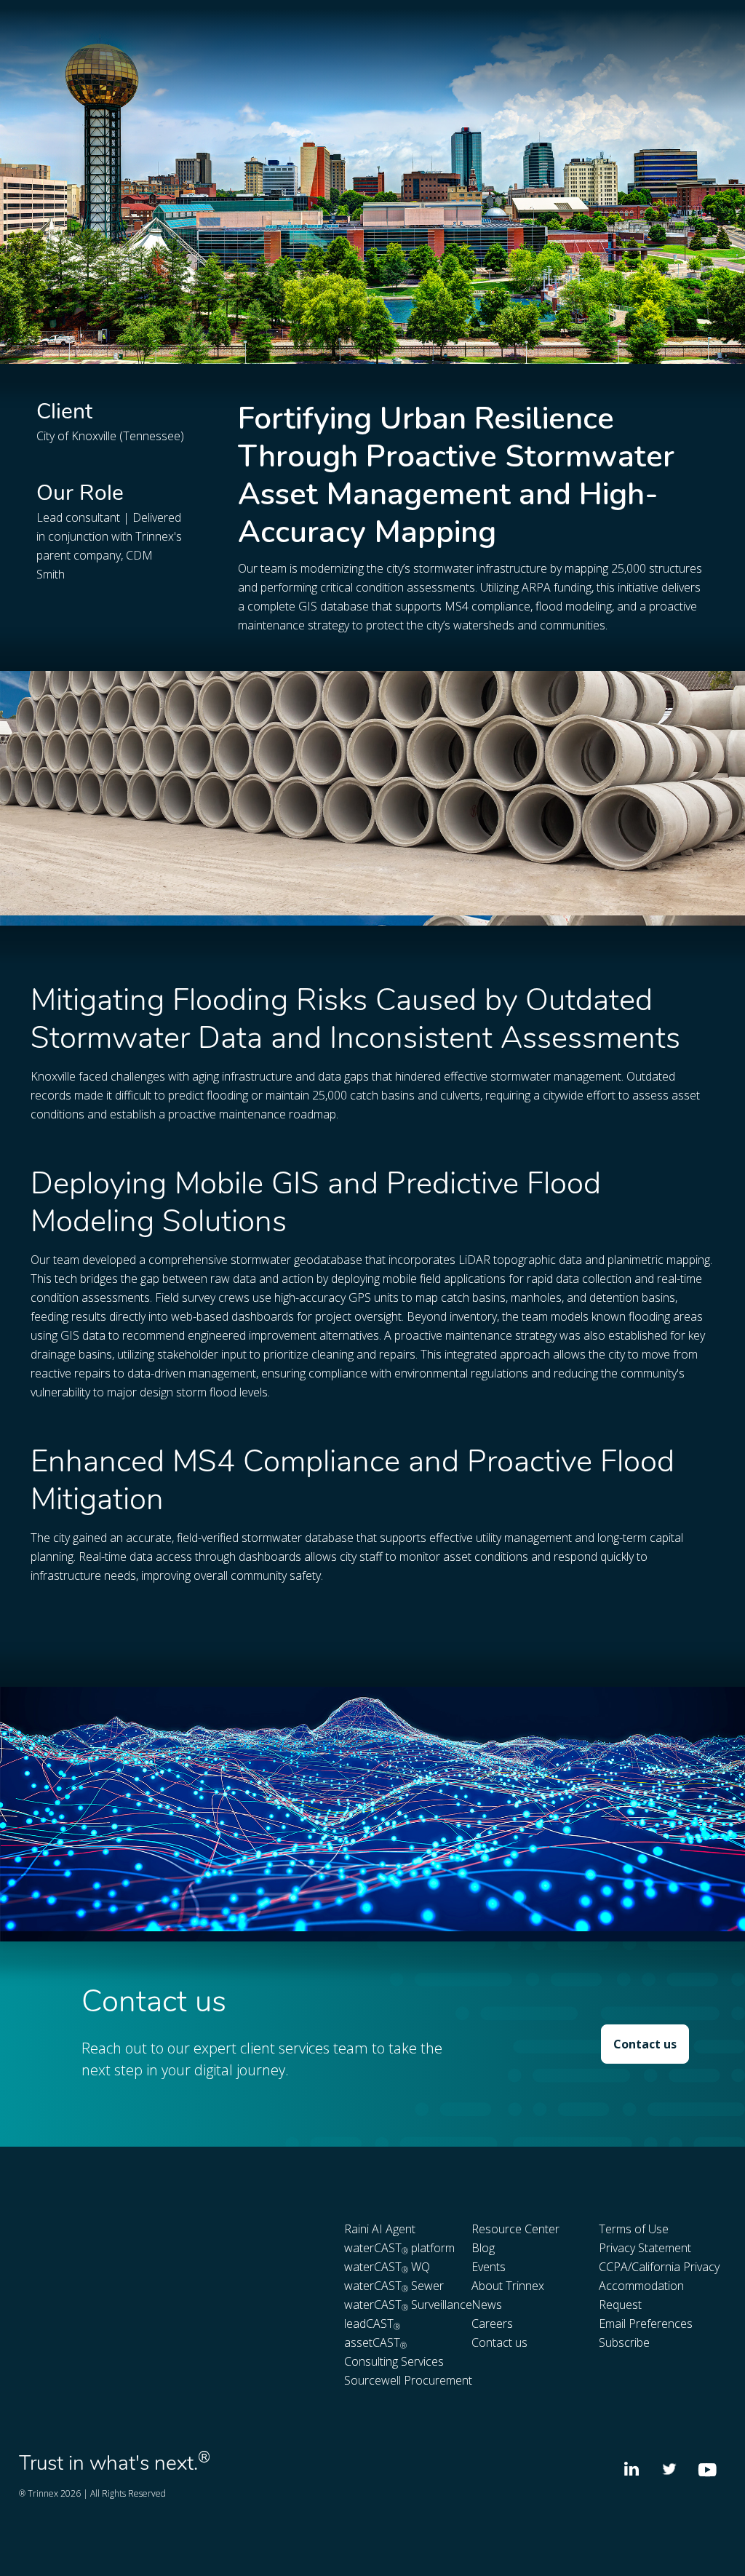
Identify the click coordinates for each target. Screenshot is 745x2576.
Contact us (645, 2044)
